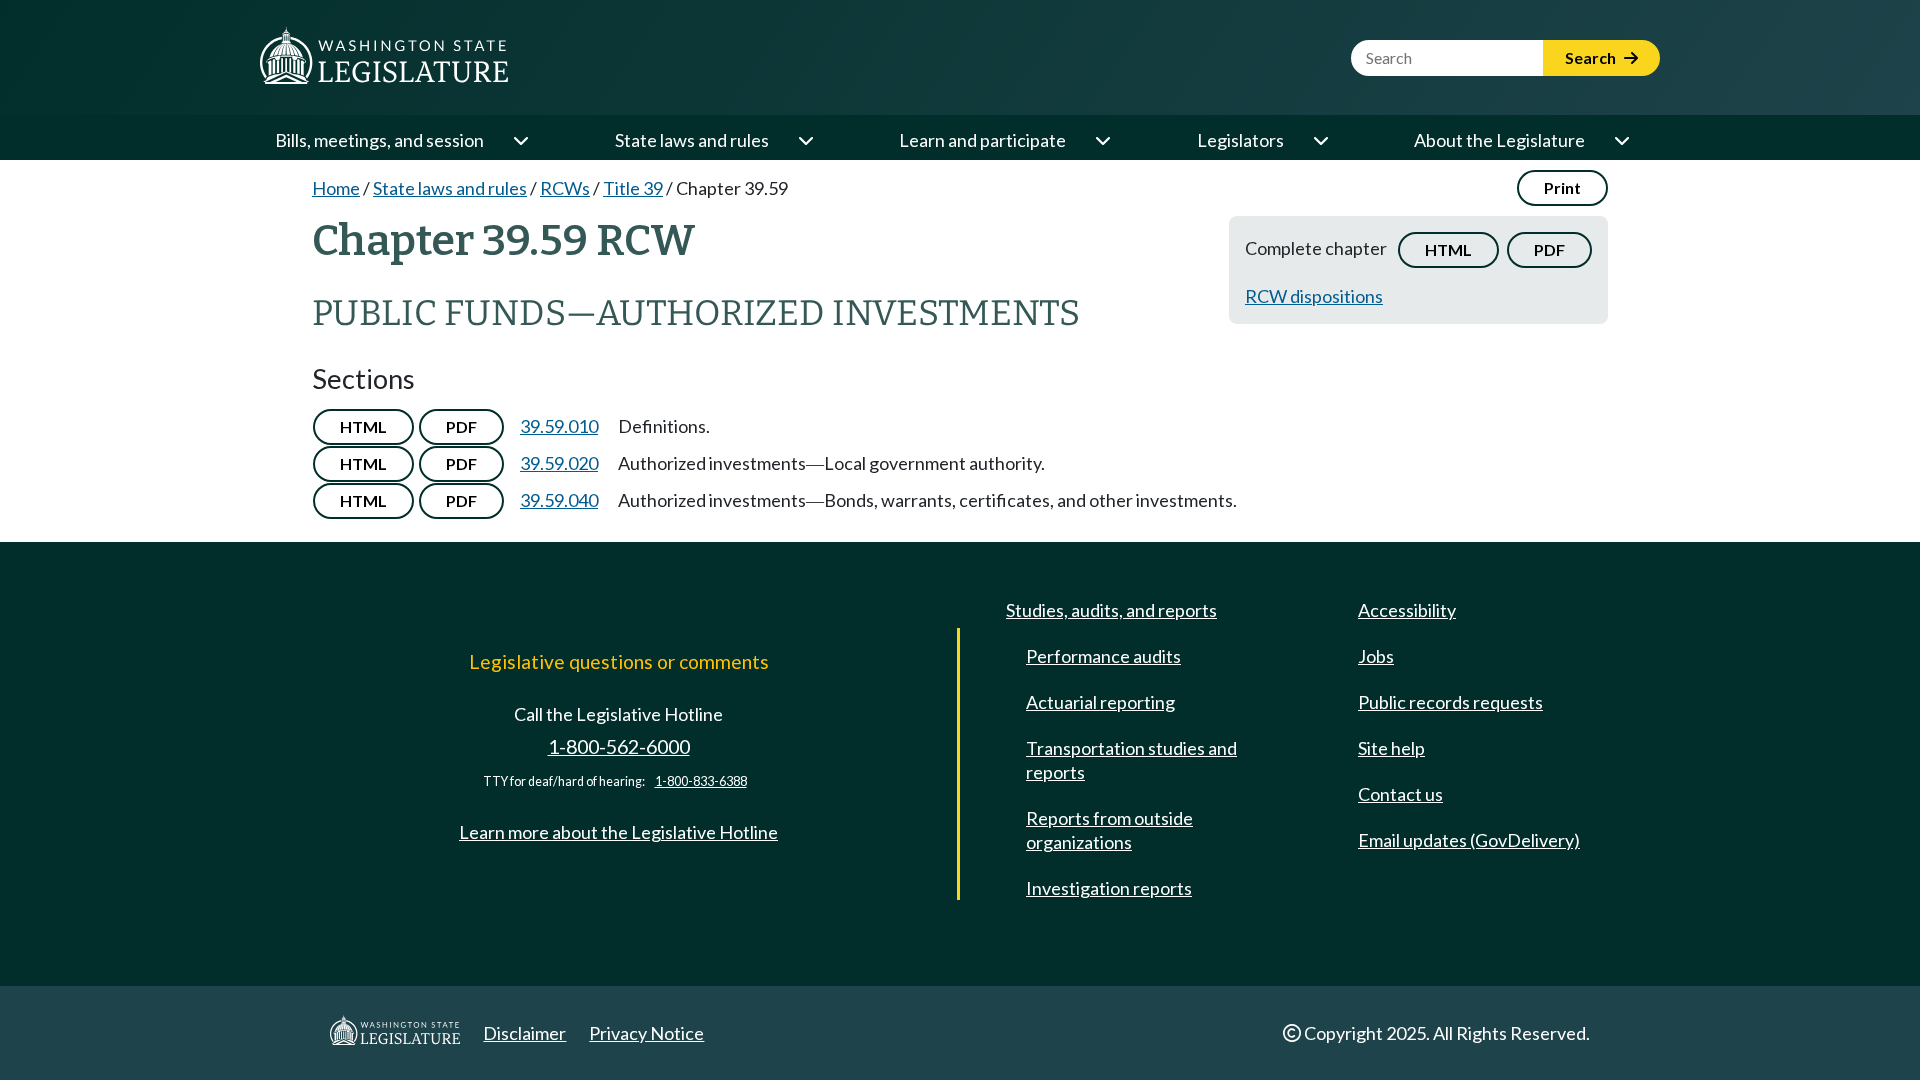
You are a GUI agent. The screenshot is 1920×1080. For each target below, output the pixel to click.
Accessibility (1407, 610)
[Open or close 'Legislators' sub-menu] (1320, 140)
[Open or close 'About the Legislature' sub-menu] (1621, 140)
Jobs (1376, 656)
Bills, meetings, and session (379, 140)
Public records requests (1450, 702)
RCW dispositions (1314, 296)
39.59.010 (559, 426)
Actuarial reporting (1100, 702)
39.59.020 (559, 463)
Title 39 (633, 188)
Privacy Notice (646, 1033)
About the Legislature (1499, 140)
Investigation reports (1109, 888)
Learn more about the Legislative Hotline (618, 832)
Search (1592, 57)
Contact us (1400, 794)
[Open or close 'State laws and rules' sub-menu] (805, 140)
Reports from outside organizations (1109, 830)
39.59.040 (559, 500)
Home (336, 188)
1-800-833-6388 (701, 781)
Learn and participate (982, 140)
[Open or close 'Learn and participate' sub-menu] (1102, 140)
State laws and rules (692, 140)
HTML (1448, 249)
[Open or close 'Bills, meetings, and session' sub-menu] (520, 140)
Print (1562, 187)
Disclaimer (524, 1033)
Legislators (1240, 140)
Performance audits (1103, 656)
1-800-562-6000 (619, 746)
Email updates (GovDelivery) (1469, 840)
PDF (1549, 249)
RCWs (565, 188)
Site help (1391, 748)
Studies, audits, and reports (1111, 610)
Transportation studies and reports (1131, 760)
